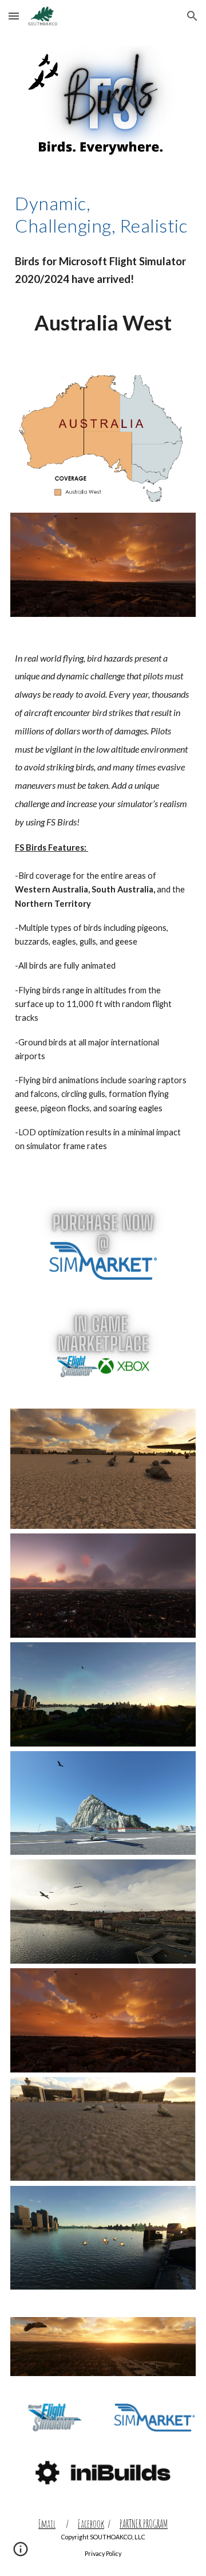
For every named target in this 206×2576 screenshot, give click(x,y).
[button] (14, 16)
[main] (103, 215)
